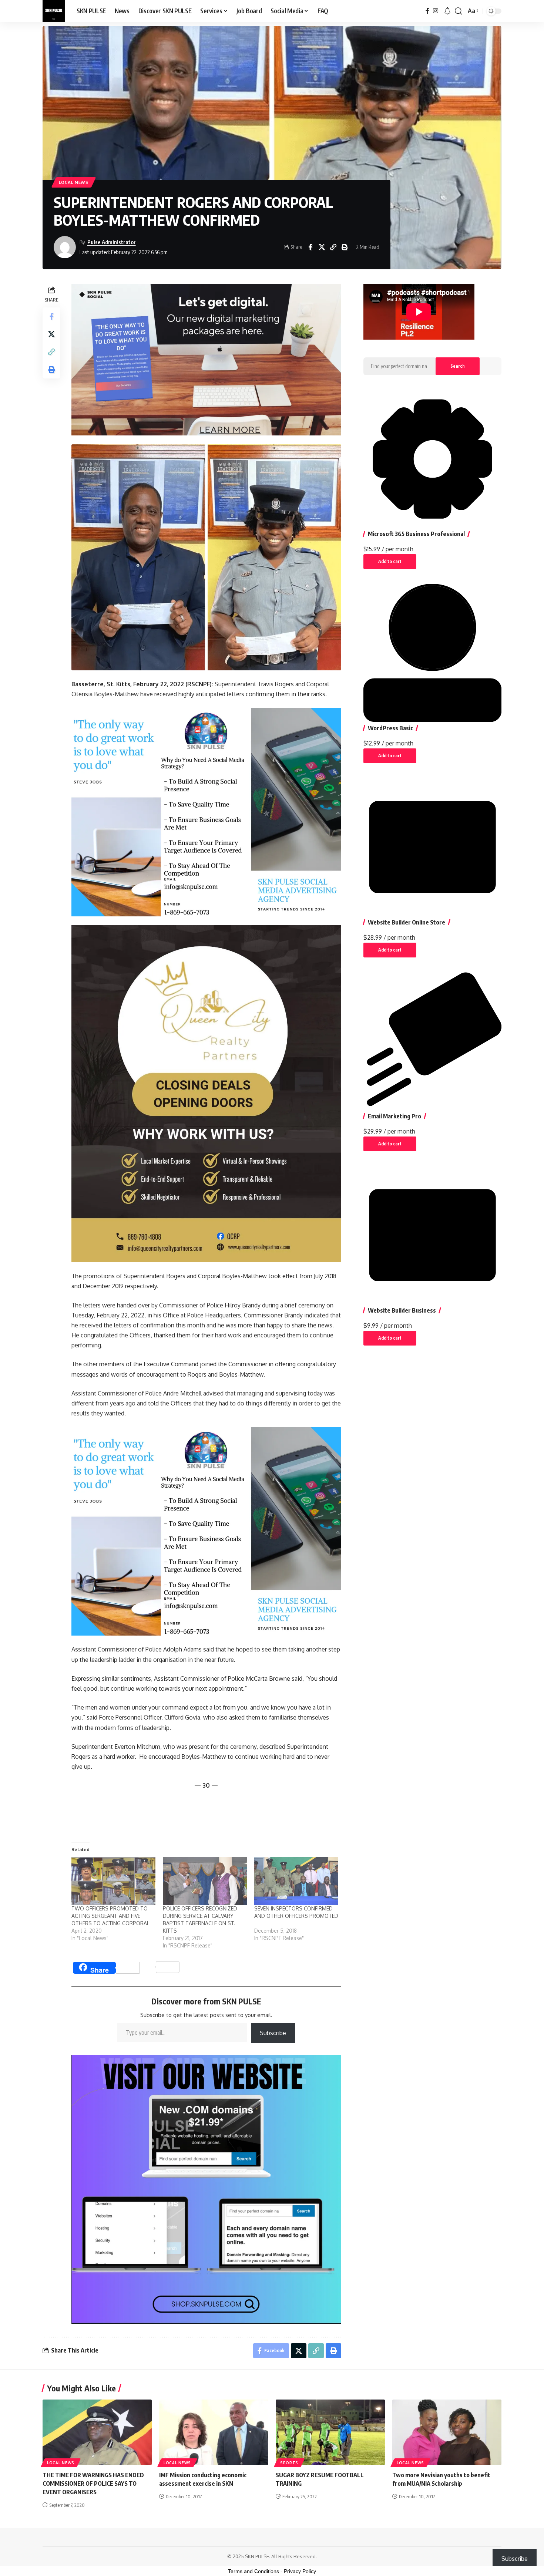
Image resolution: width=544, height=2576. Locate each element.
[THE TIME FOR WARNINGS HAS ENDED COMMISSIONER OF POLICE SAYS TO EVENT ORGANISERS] (97, 2432)
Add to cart (390, 561)
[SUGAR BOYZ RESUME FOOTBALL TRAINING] (330, 2432)
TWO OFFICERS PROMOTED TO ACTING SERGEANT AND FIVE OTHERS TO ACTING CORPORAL (110, 1916)
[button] (459, 11)
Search (458, 366)
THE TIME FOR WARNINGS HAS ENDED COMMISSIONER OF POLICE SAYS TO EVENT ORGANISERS (93, 2484)
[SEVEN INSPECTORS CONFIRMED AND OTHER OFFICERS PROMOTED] (296, 1881)
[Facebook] (427, 11)
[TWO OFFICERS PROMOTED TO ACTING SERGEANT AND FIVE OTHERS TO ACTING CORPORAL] (113, 1881)
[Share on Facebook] (310, 247)
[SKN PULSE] (54, 11)
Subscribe (273, 2033)
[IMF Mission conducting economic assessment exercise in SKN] (214, 2432)
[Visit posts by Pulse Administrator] (65, 247)
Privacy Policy (300, 2571)
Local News (74, 182)
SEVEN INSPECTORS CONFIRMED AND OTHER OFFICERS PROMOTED (296, 1916)
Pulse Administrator (112, 242)
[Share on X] (322, 247)
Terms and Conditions (253, 2571)
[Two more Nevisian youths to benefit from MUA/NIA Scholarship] (447, 2432)
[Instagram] (436, 11)
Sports (289, 2463)
